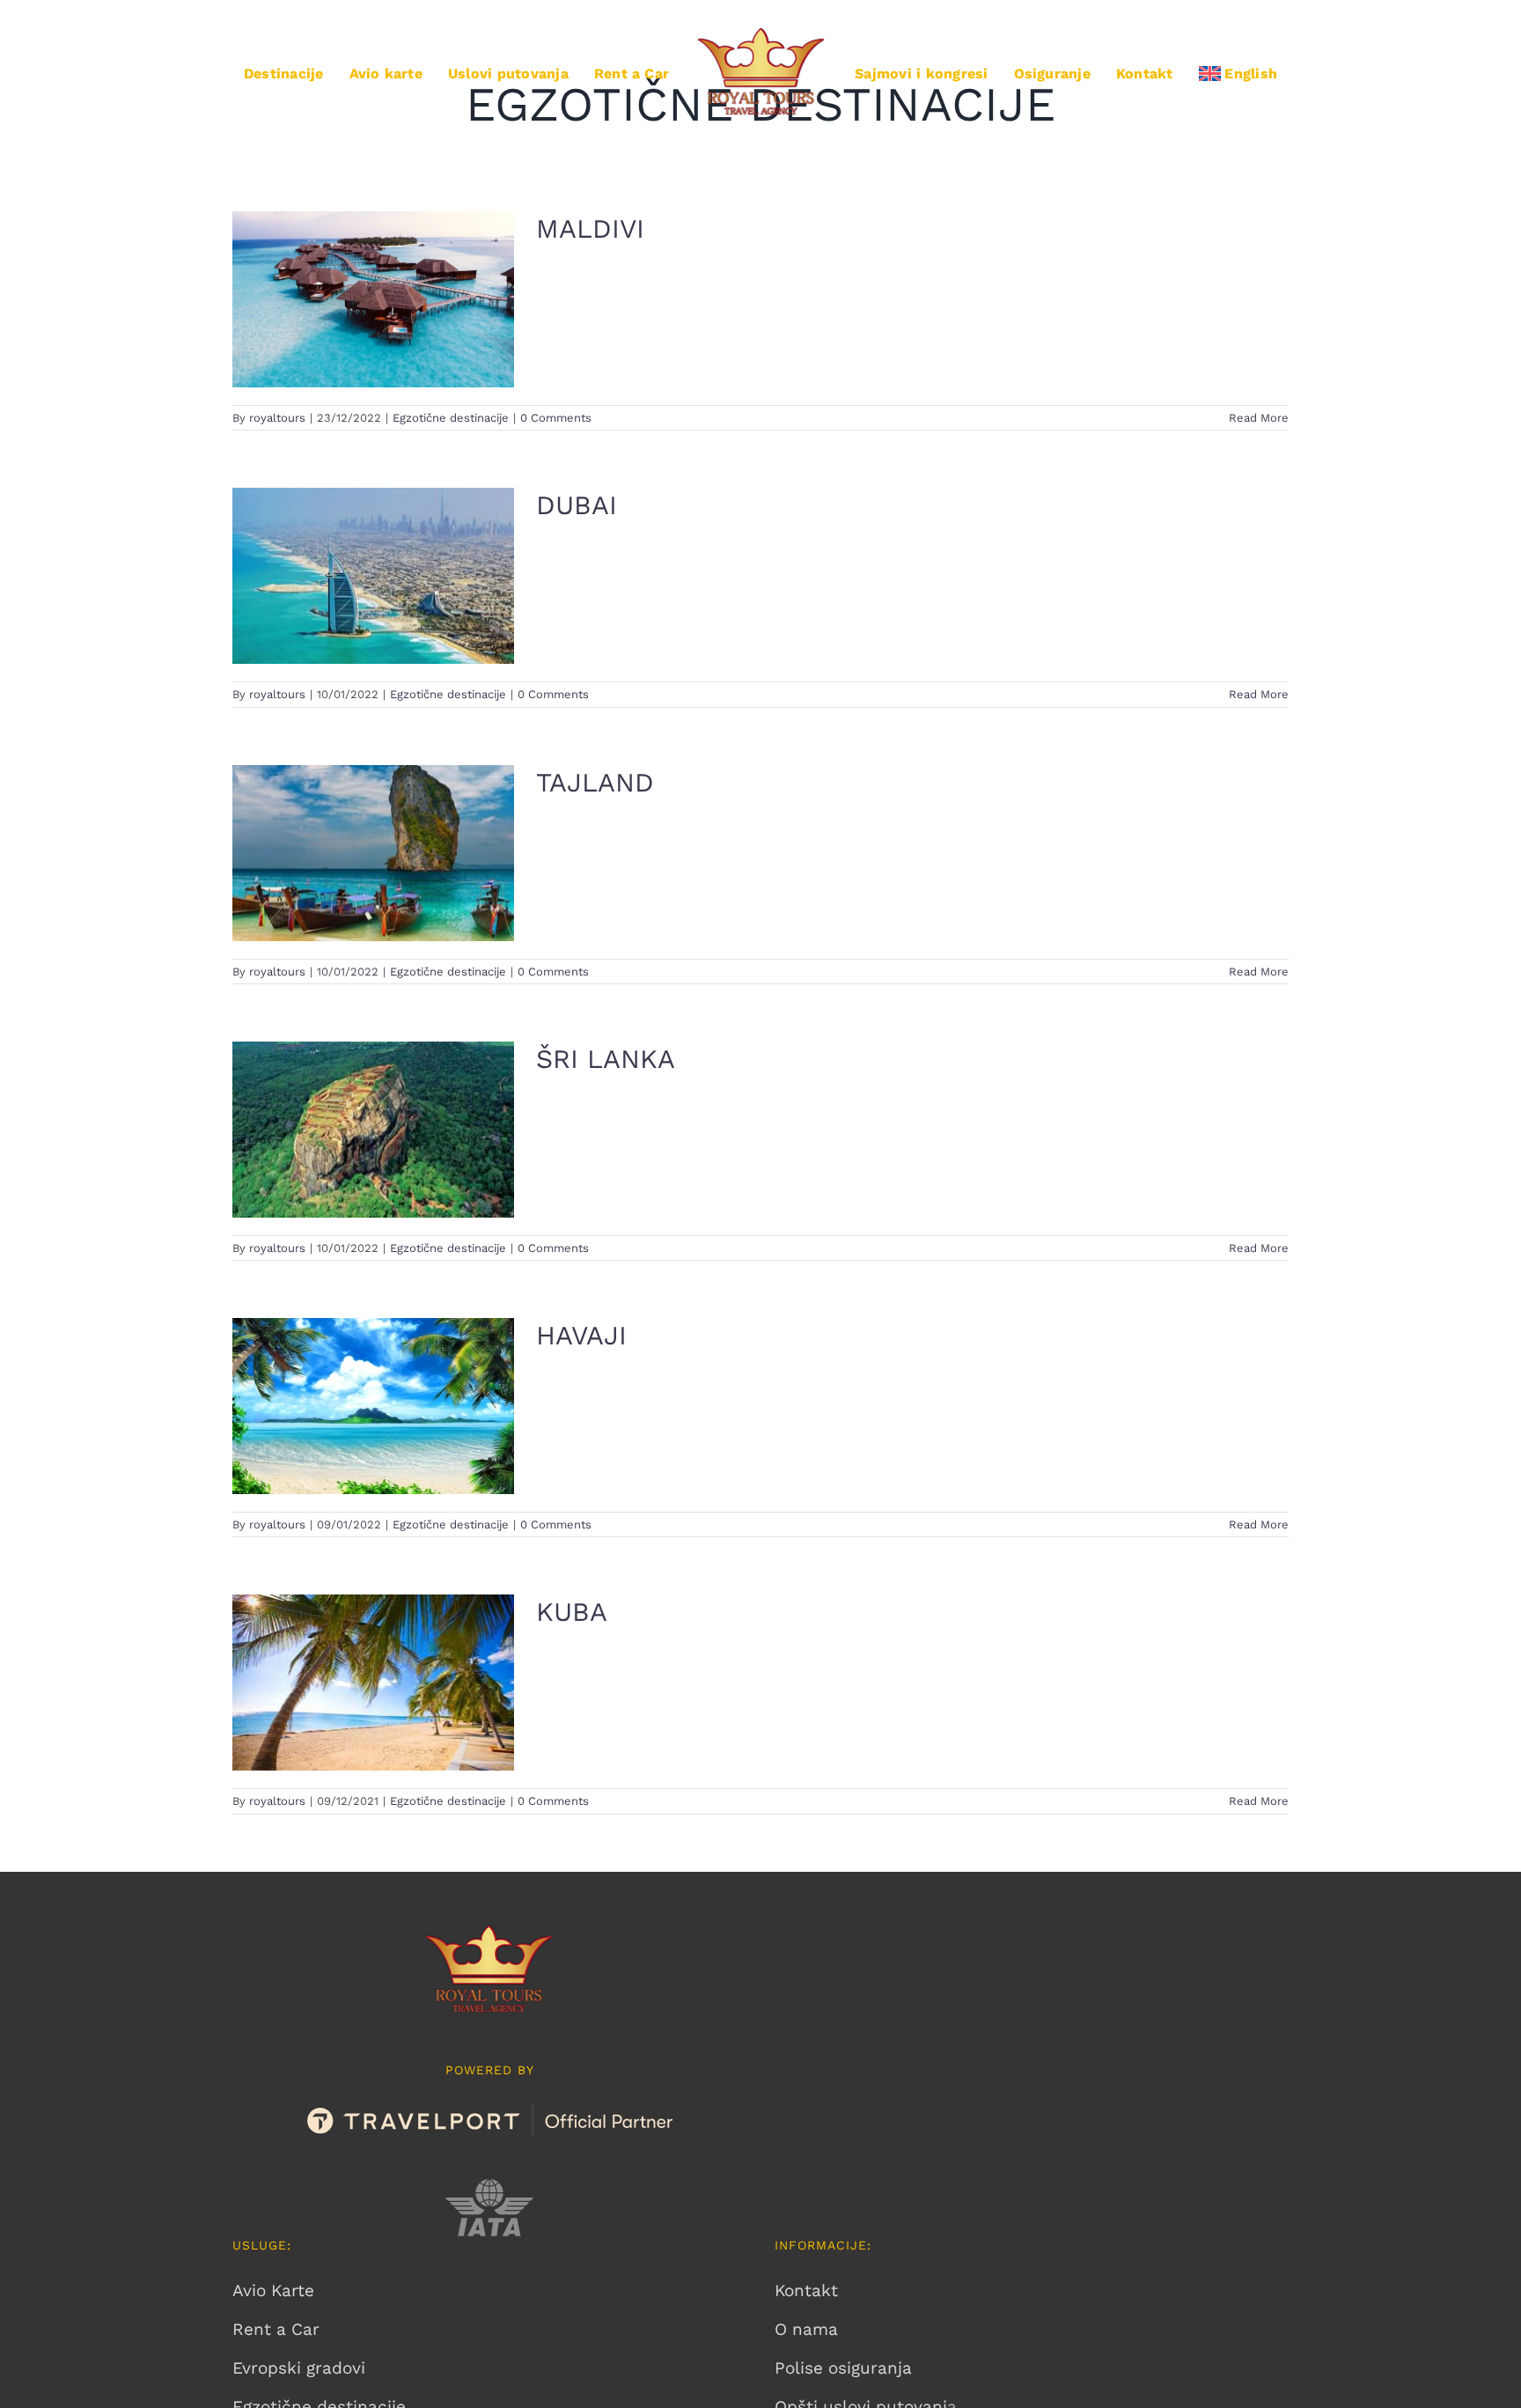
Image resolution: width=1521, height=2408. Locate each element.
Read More (1259, 418)
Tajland (595, 782)
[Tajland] (373, 853)
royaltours (277, 418)
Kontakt (806, 2290)
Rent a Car (276, 2329)
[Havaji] (373, 1406)
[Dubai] (373, 576)
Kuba (572, 1612)
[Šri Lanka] (373, 1130)
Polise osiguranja (843, 2368)
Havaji (581, 1335)
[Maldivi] (373, 299)
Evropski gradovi (299, 2368)
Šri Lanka (606, 1059)
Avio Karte (273, 2290)
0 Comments (556, 418)
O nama (806, 2329)
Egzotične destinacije (451, 418)
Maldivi (590, 228)
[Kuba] (373, 1683)
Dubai (577, 505)
